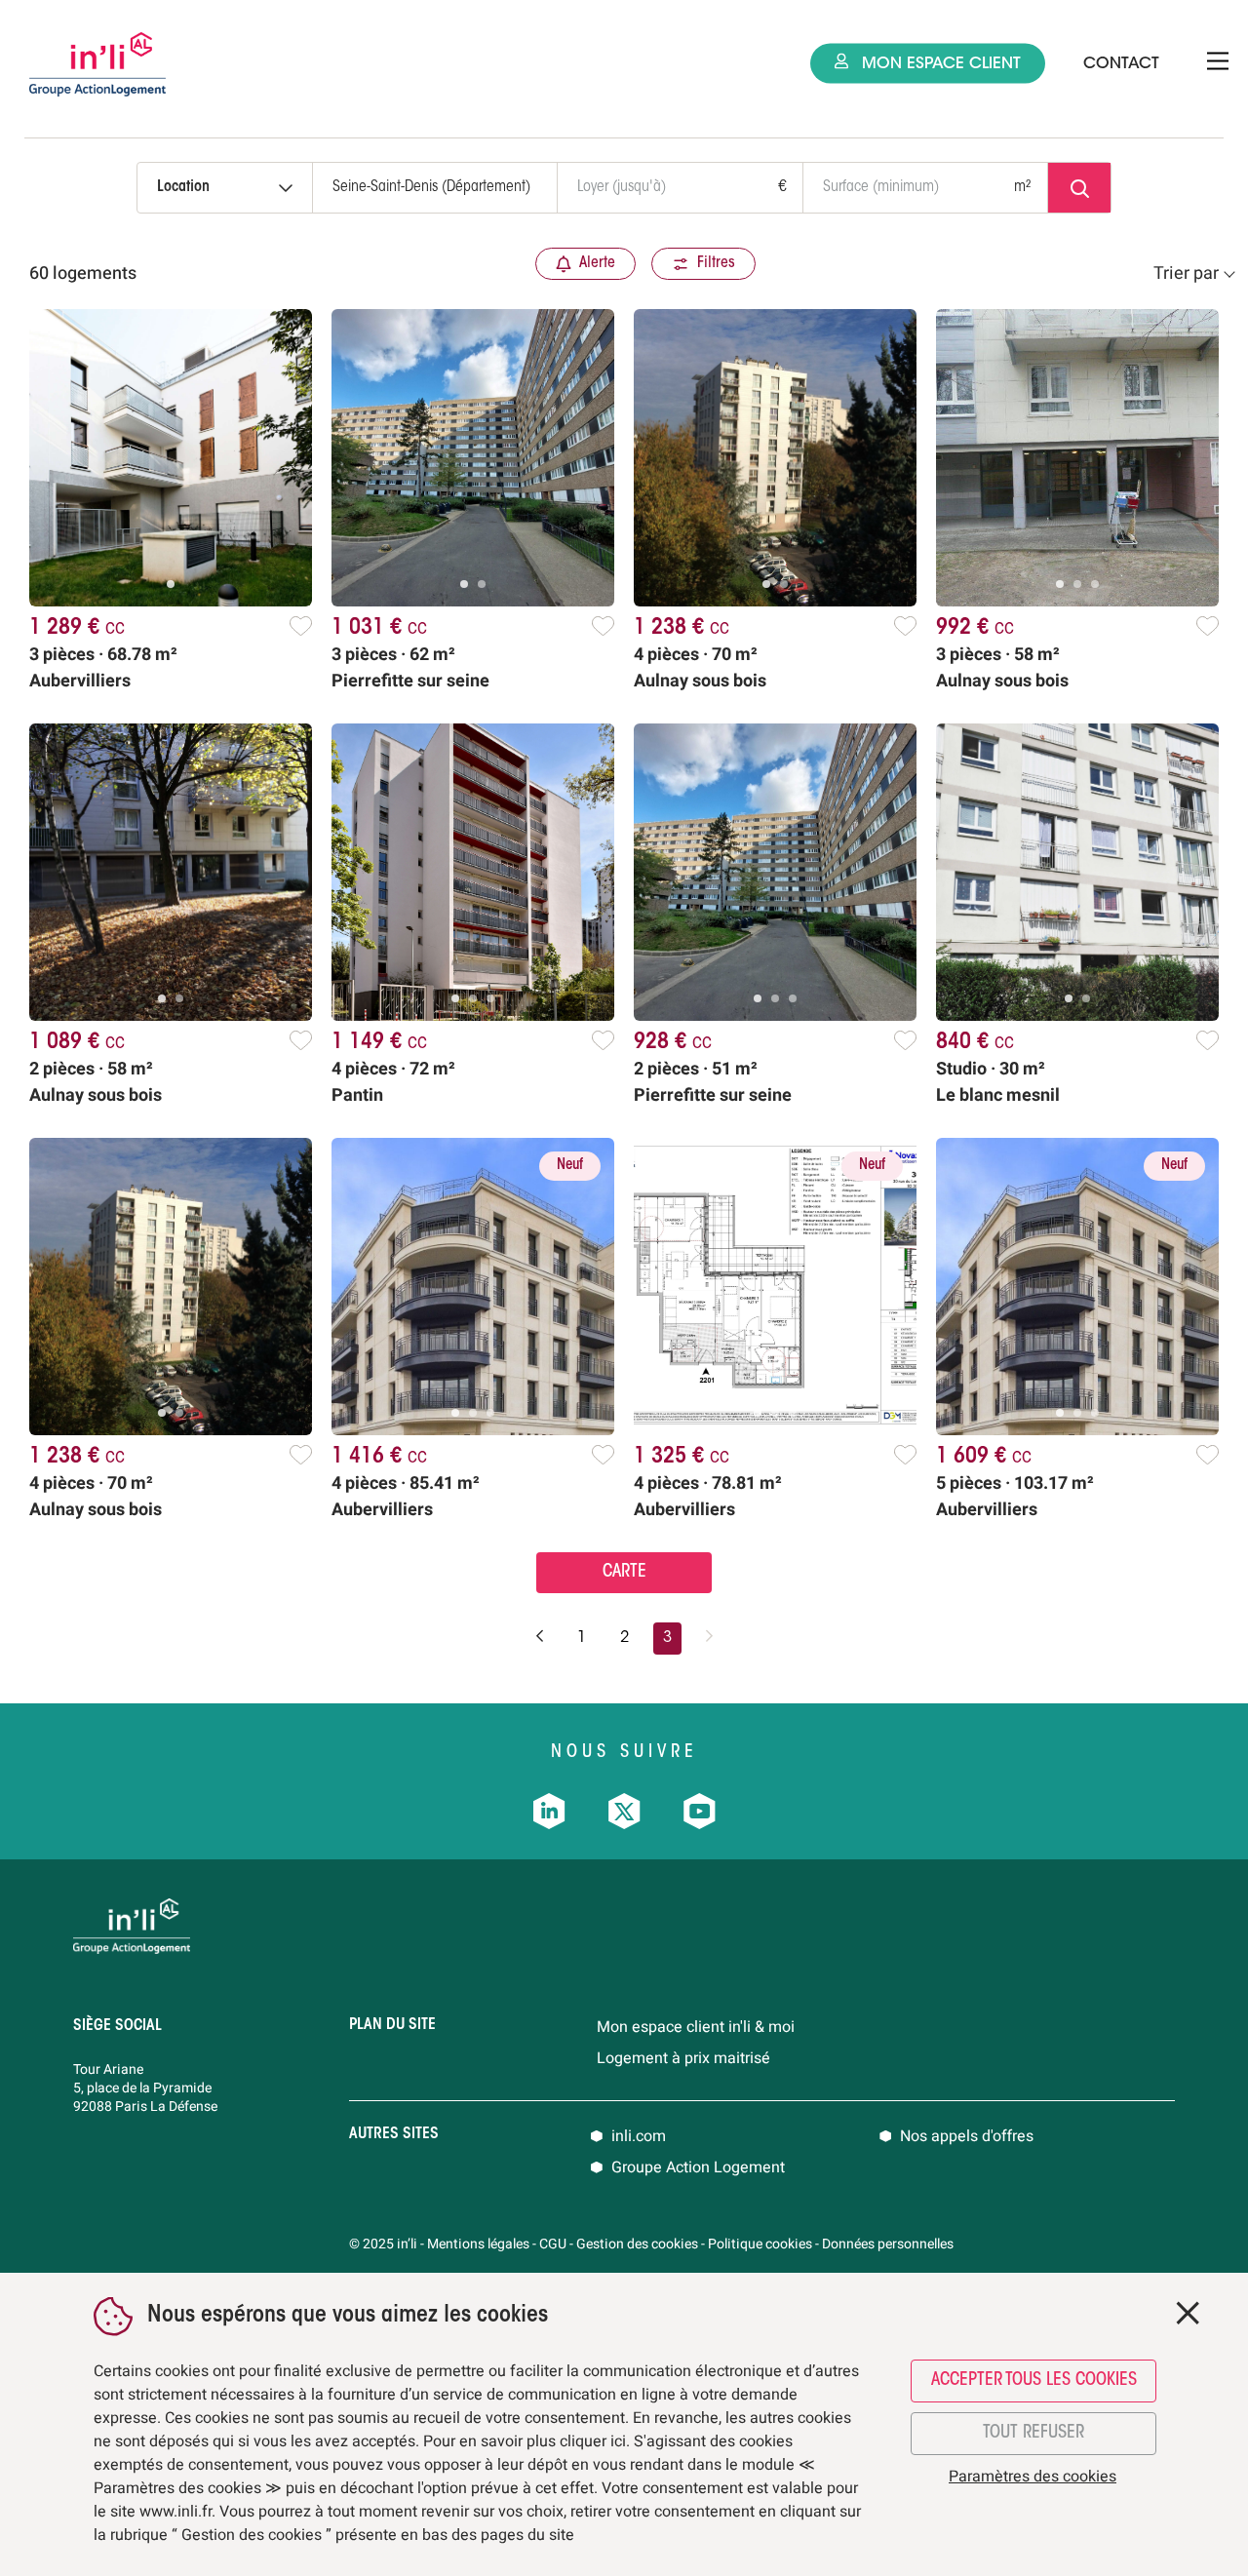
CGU (553, 2244)
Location (183, 187)
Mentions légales (478, 2244)
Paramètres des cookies (1033, 2477)
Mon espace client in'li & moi (696, 2027)
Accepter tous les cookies (1034, 2381)
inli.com (639, 2136)
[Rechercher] (1079, 188)
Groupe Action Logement (698, 2167)
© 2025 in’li (383, 2244)
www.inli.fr (175, 2512)
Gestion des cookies (637, 2244)
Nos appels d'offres (967, 2136)
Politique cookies (760, 2244)
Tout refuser (1033, 2434)
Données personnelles (888, 2244)
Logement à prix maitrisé (683, 2058)
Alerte (597, 263)
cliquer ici (593, 2441)
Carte (624, 1573)
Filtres (716, 263)
